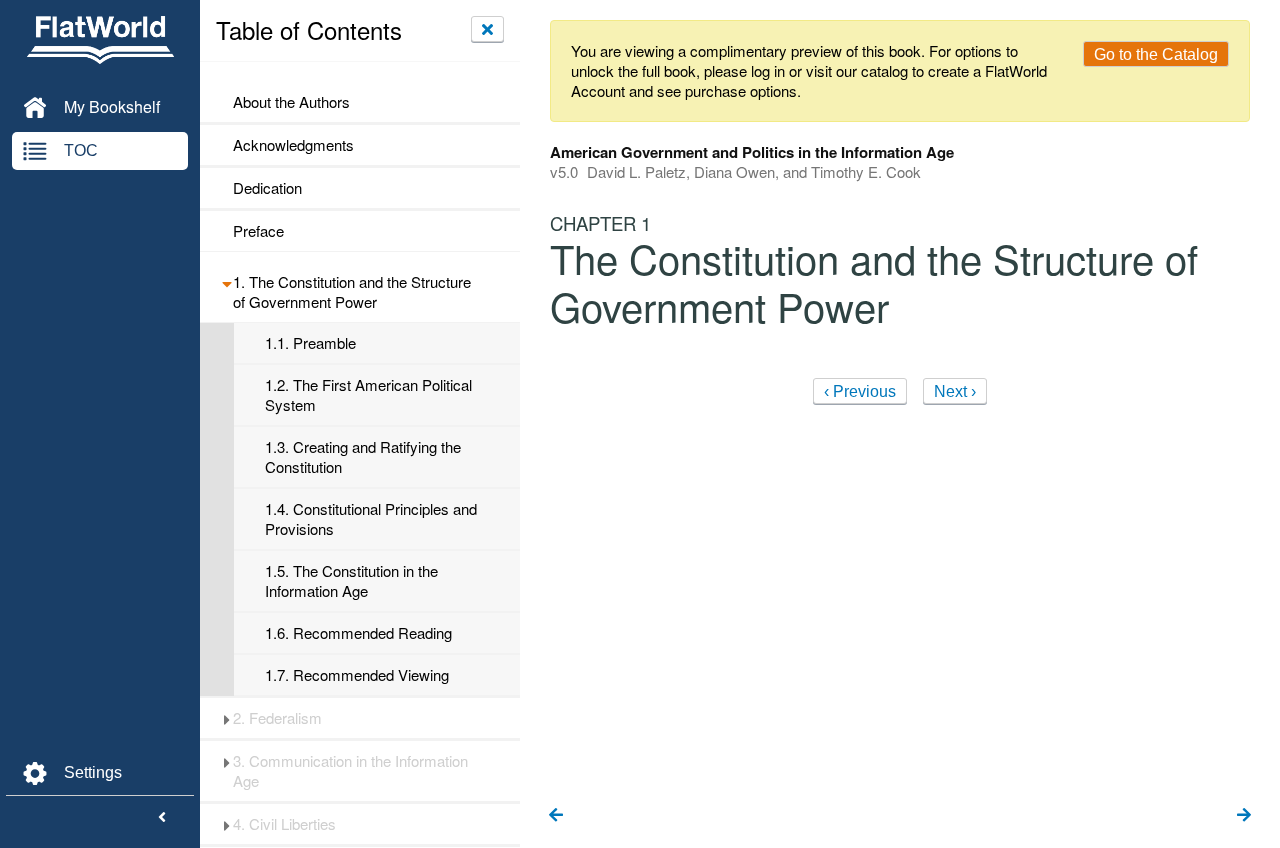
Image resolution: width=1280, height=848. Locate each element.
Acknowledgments (293, 145)
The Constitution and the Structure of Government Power (352, 292)
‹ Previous (860, 391)
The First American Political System (368, 395)
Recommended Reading (358, 633)
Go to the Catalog (1156, 54)
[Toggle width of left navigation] (162, 818)
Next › (955, 391)
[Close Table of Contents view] (487, 29)
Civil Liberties (284, 824)
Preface (258, 231)
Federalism (277, 718)
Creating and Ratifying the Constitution (363, 457)
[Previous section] (556, 816)
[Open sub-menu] (226, 282)
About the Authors (291, 102)
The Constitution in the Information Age (351, 581)
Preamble (310, 343)
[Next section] (1244, 816)
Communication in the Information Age (350, 771)
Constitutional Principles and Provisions (371, 519)
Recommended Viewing (357, 675)
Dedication (267, 188)
